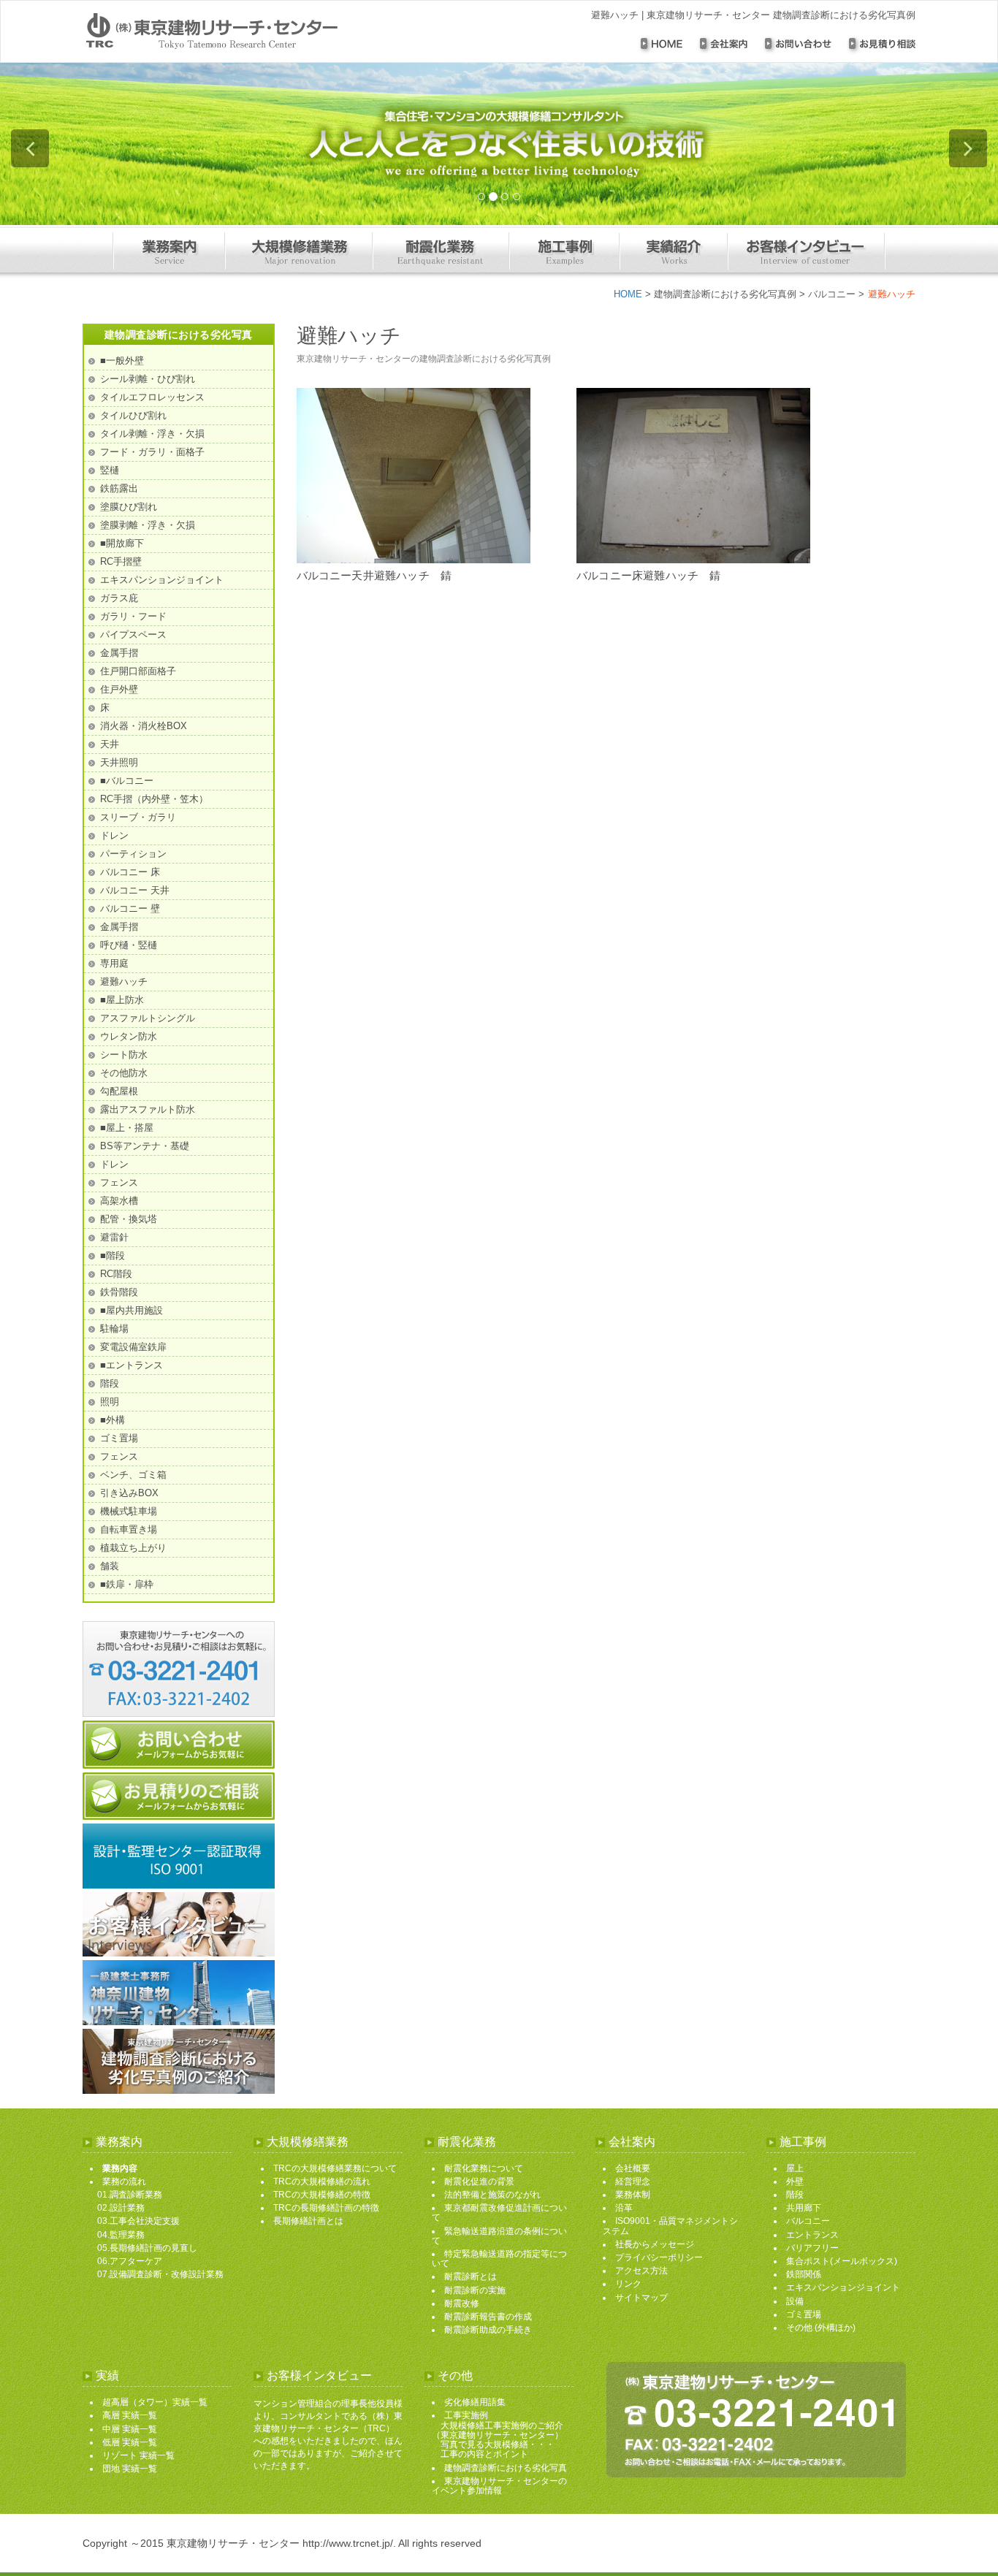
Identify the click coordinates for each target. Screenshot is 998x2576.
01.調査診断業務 (130, 2195)
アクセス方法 (641, 2271)
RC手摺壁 (121, 561)
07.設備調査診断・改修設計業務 (160, 2274)
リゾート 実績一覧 (138, 2455)
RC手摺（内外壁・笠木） (154, 799)
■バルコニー (127, 781)
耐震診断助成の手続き (488, 2330)
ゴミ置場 (119, 1438)
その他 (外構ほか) (821, 2328)
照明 (110, 1402)
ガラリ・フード (133, 616)
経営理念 (633, 2181)
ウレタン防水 (129, 1036)
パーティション (133, 854)
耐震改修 (462, 2303)
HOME (628, 294)
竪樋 (110, 470)
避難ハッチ (124, 982)
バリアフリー (812, 2248)
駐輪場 (114, 1329)
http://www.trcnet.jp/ (348, 2543)
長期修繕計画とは (308, 2221)
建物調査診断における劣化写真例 (725, 294)
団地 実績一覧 (130, 2469)
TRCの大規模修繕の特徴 (322, 2195)
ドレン (114, 835)
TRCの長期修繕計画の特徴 (326, 2208)
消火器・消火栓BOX (144, 726)
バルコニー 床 (130, 872)
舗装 (110, 1566)
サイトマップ (641, 2298)
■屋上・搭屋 (127, 1128)
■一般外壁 (122, 361)
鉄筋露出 (119, 488)
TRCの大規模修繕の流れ (322, 2181)
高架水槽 (119, 1201)
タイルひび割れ (133, 415)
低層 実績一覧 (130, 2442)
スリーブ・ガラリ (138, 817)
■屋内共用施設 (132, 1310)
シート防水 (124, 1055)
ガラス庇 (119, 598)
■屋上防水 (122, 1000)
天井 (110, 744)
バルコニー (832, 294)
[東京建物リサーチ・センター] (249, 31)
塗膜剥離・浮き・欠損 (148, 525)
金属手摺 (119, 653)
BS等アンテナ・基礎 (145, 1146)
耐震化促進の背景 (479, 2181)
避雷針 (114, 1237)
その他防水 (124, 1073)
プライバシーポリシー (659, 2257)
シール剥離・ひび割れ (148, 379)
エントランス (812, 2235)
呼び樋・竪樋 (129, 945)
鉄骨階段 (119, 1292)
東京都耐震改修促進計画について (499, 2213)
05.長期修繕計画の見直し (147, 2248)
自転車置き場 (129, 1529)
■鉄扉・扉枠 (127, 1584)
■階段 (113, 1255)
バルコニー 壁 (130, 908)
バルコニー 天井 (135, 890)
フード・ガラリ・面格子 (152, 452)
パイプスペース (133, 635)
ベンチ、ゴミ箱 (133, 1475)
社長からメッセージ (655, 2244)
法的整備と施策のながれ (492, 2195)
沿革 (624, 2208)
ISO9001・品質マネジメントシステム (670, 2226)
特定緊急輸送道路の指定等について (499, 2259)
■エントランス (132, 1365)
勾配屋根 (119, 1091)
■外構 (113, 1420)
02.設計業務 (121, 2208)
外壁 (795, 2181)
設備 (795, 2301)
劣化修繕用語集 (475, 2402)
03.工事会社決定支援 (138, 2221)
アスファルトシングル (148, 1018)
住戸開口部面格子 (138, 671)
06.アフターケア (130, 2261)
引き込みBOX (129, 1493)
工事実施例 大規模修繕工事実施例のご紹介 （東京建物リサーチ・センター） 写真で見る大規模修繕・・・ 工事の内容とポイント (498, 2435)
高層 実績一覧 (130, 2415)
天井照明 (119, 762)
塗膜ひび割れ (129, 507)
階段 (110, 1383)
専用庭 (114, 963)
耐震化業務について (484, 2168)
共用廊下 (804, 2208)
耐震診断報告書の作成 (488, 2317)
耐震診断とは (471, 2276)
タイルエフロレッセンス (152, 397)
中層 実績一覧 (130, 2429)
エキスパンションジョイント (162, 580)
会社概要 (633, 2168)
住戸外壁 (119, 689)
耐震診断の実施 (475, 2290)
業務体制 (633, 2195)
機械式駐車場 (129, 1511)
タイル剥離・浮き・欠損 (152, 434)
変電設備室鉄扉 (133, 1347)
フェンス (119, 1182)
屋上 (795, 2168)
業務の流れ (124, 2181)
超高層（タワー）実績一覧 (155, 2402)
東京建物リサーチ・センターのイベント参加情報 (499, 2486)
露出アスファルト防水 (148, 1109)
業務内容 (120, 2168)
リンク (628, 2284)
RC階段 (116, 1274)
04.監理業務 (121, 2235)
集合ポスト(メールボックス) (842, 2261)
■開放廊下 (122, 543)
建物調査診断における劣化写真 (506, 2468)
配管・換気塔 (129, 1219)
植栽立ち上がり (133, 1548)
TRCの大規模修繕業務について (335, 2168)
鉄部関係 (804, 2274)
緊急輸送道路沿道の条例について (499, 2236)
